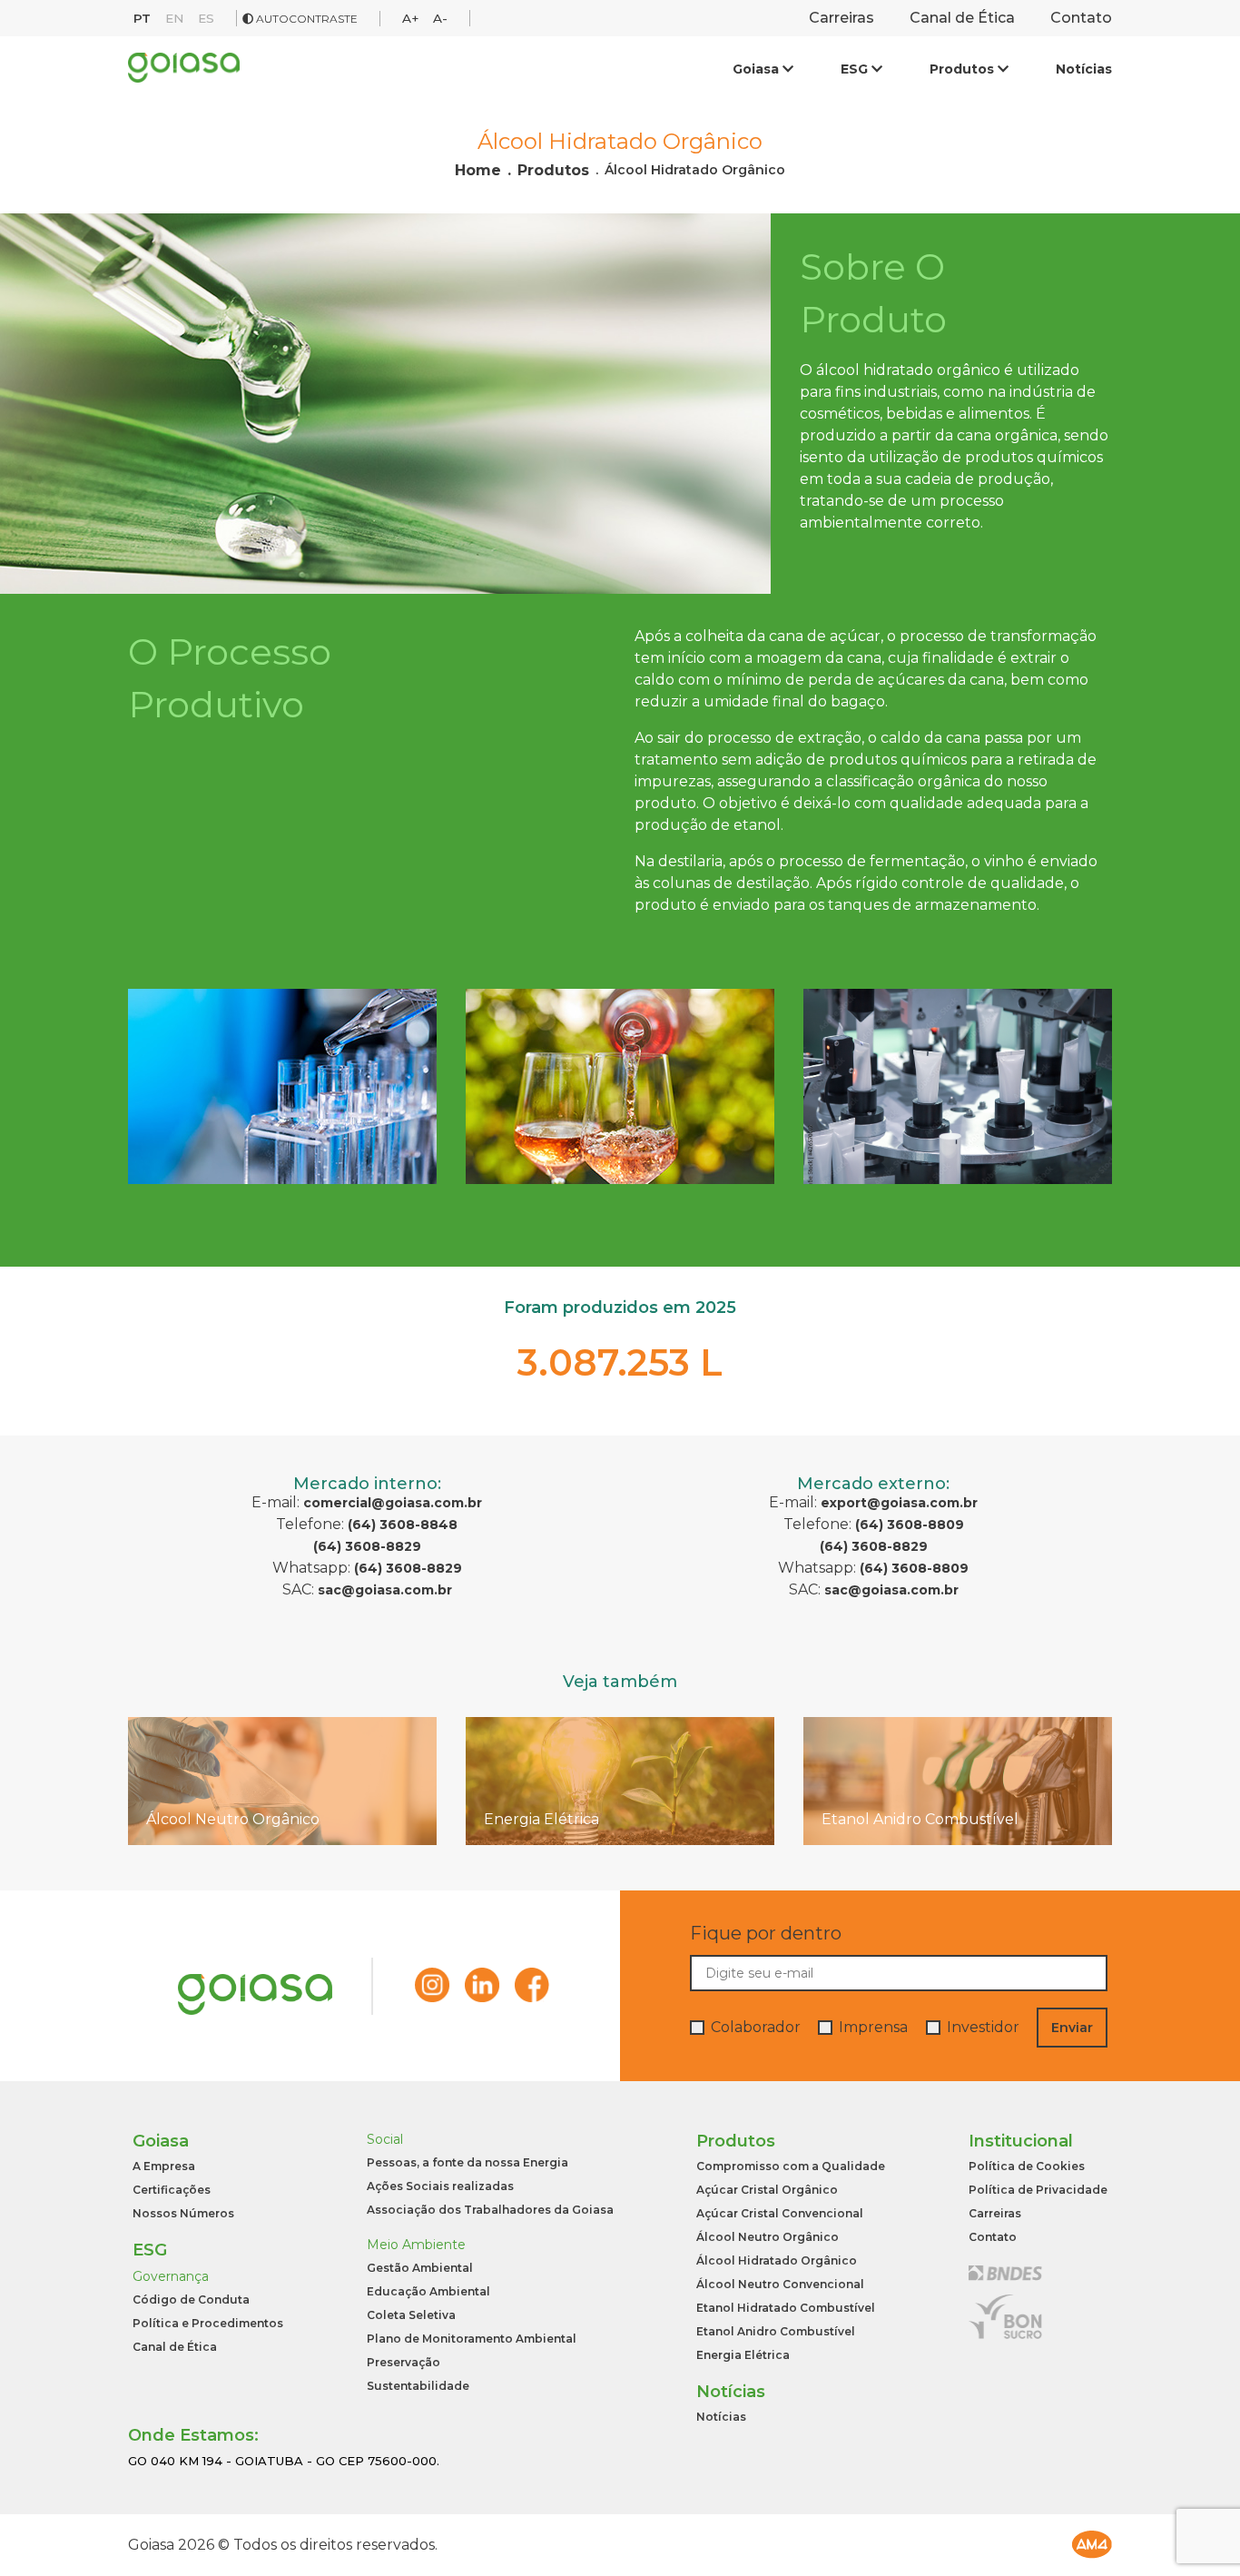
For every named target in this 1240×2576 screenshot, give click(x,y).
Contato (1081, 18)
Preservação (403, 2363)
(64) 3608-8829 (367, 1546)
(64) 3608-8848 (403, 1525)
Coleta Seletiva (411, 2315)
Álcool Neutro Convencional (780, 2285)
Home (478, 171)
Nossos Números (183, 2214)
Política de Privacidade (1038, 2190)
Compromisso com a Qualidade (791, 2166)
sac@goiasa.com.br (385, 1590)
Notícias (1084, 69)
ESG (856, 69)
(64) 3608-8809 (910, 1525)
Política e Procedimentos (208, 2324)
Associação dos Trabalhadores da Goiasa (490, 2210)
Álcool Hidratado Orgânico (695, 171)
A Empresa (164, 2166)
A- (440, 18)
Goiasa (758, 69)
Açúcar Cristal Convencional (780, 2214)
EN (174, 18)
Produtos (964, 69)
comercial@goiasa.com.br (393, 1503)
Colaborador (756, 2028)
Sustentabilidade (418, 2386)
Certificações (172, 2190)
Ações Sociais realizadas (440, 2186)
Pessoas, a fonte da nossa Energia (467, 2163)
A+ (410, 18)
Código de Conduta (191, 2300)
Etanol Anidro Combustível (776, 2332)
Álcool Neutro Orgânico (768, 2237)
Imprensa (873, 2028)
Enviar (1072, 2028)
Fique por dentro (766, 1933)
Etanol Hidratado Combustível (786, 2308)
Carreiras (841, 18)
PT (142, 18)
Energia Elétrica (743, 2355)
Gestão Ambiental (420, 2268)
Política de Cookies (1027, 2166)
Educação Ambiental (428, 2292)
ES (206, 18)
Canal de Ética (962, 18)
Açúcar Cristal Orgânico (767, 2190)
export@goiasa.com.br (899, 1503)
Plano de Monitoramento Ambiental (472, 2339)
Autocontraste (305, 19)
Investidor (983, 2028)
